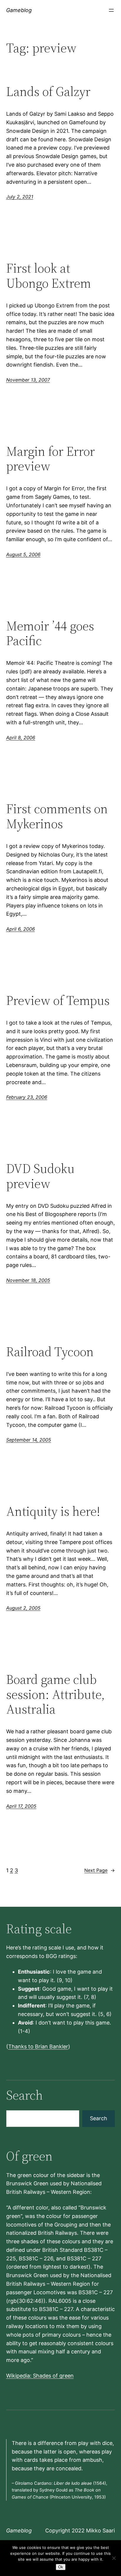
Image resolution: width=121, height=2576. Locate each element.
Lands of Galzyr (48, 92)
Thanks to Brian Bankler (38, 2046)
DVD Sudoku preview (40, 1176)
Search (99, 2118)
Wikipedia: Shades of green (40, 2376)
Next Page (100, 1870)
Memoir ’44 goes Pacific (50, 633)
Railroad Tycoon (50, 1352)
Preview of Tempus (58, 1001)
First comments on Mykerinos (57, 816)
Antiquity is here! (53, 1511)
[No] (114, 2558)
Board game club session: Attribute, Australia (56, 1694)
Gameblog (19, 10)
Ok (61, 2567)
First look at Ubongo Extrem (49, 276)
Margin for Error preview (51, 459)
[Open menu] (111, 10)
